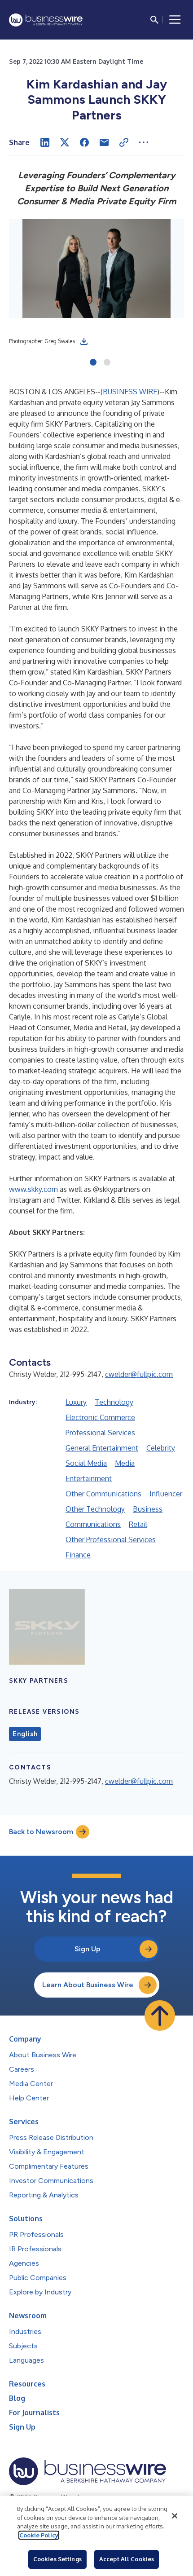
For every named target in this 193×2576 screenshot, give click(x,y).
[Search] (154, 20)
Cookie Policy (39, 2535)
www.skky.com (33, 1189)
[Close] (175, 2516)
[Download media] (84, 341)
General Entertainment (102, 1448)
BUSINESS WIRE (130, 392)
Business (148, 1509)
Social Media (86, 1463)
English (25, 1734)
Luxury (76, 1402)
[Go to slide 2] (107, 363)
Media (125, 1463)
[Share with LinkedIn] (45, 142)
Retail (138, 1524)
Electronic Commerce (100, 1417)
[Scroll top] (160, 2016)
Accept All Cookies (127, 2559)
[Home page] (46, 20)
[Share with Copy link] (124, 142)
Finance (78, 1555)
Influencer (166, 1494)
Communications (93, 1524)
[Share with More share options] (144, 142)
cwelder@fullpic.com (139, 1374)
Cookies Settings (57, 2559)
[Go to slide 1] (93, 363)
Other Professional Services (111, 1539)
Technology (114, 1402)
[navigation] (175, 20)
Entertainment (89, 1478)
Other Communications (103, 1494)
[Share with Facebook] (84, 142)
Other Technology (95, 1509)
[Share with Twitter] (65, 142)
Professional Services (100, 1433)
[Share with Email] (104, 142)
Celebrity (161, 1448)
